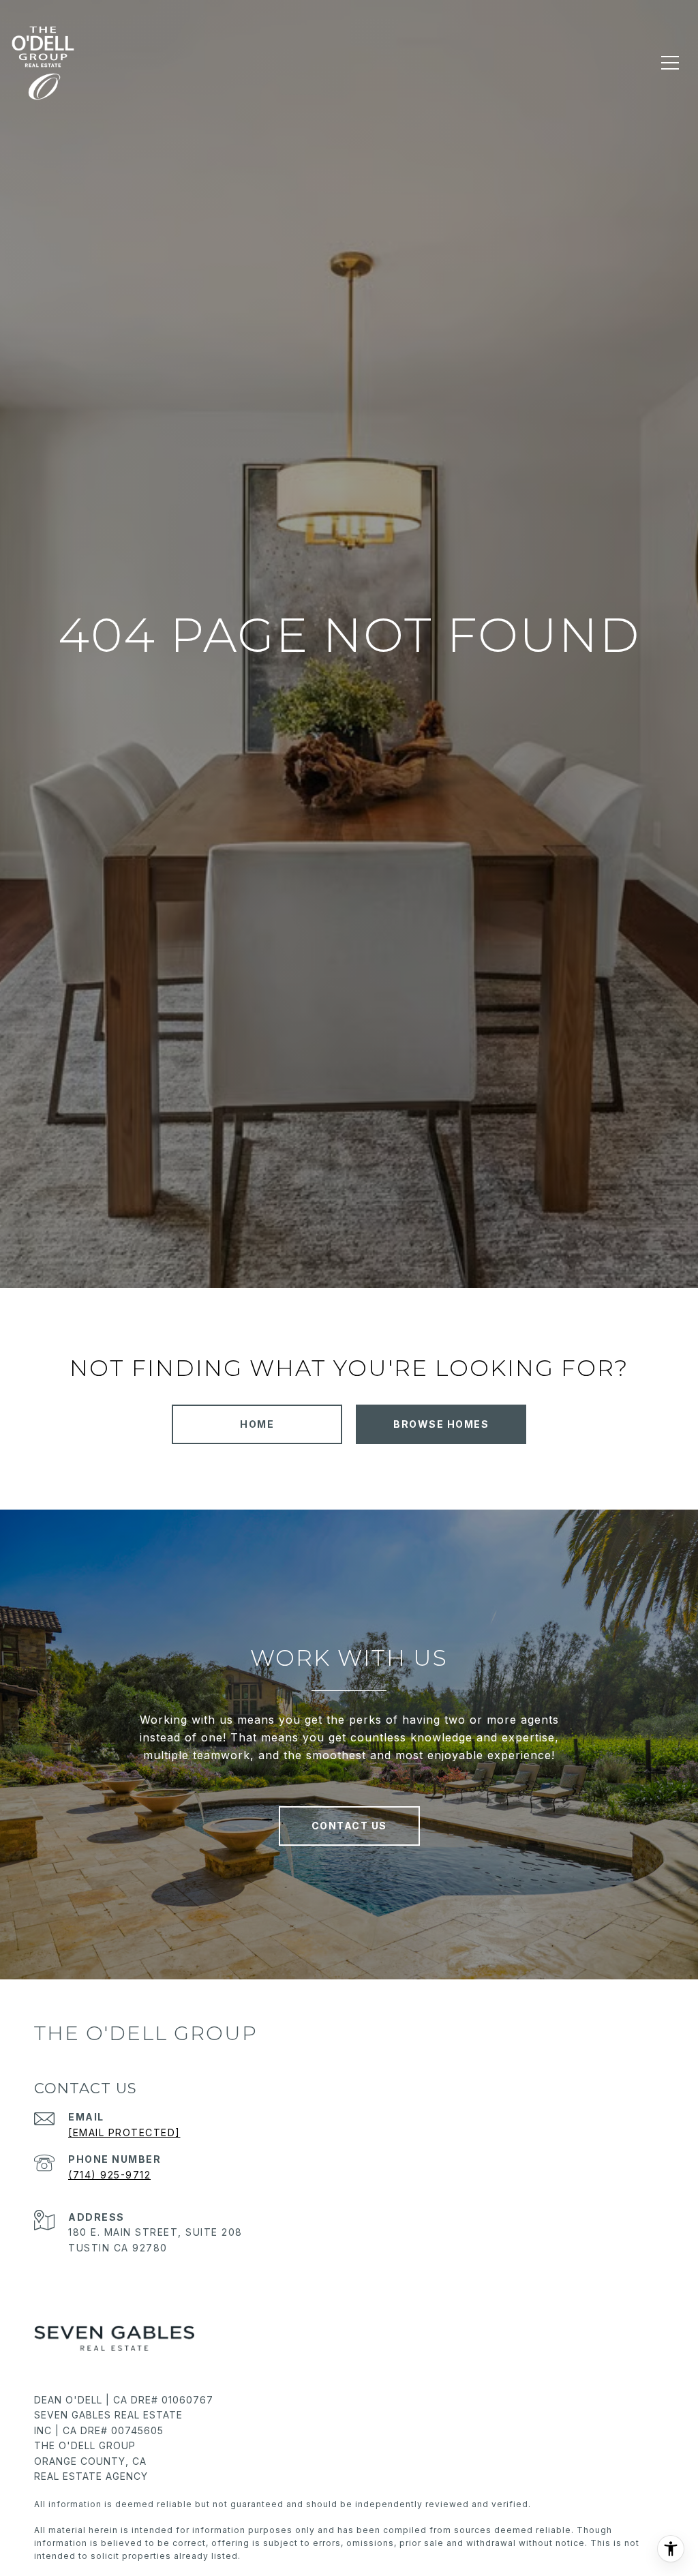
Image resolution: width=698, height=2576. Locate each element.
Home (257, 1424)
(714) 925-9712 (109, 2175)
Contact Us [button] (349, 1826)
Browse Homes (441, 1424)
